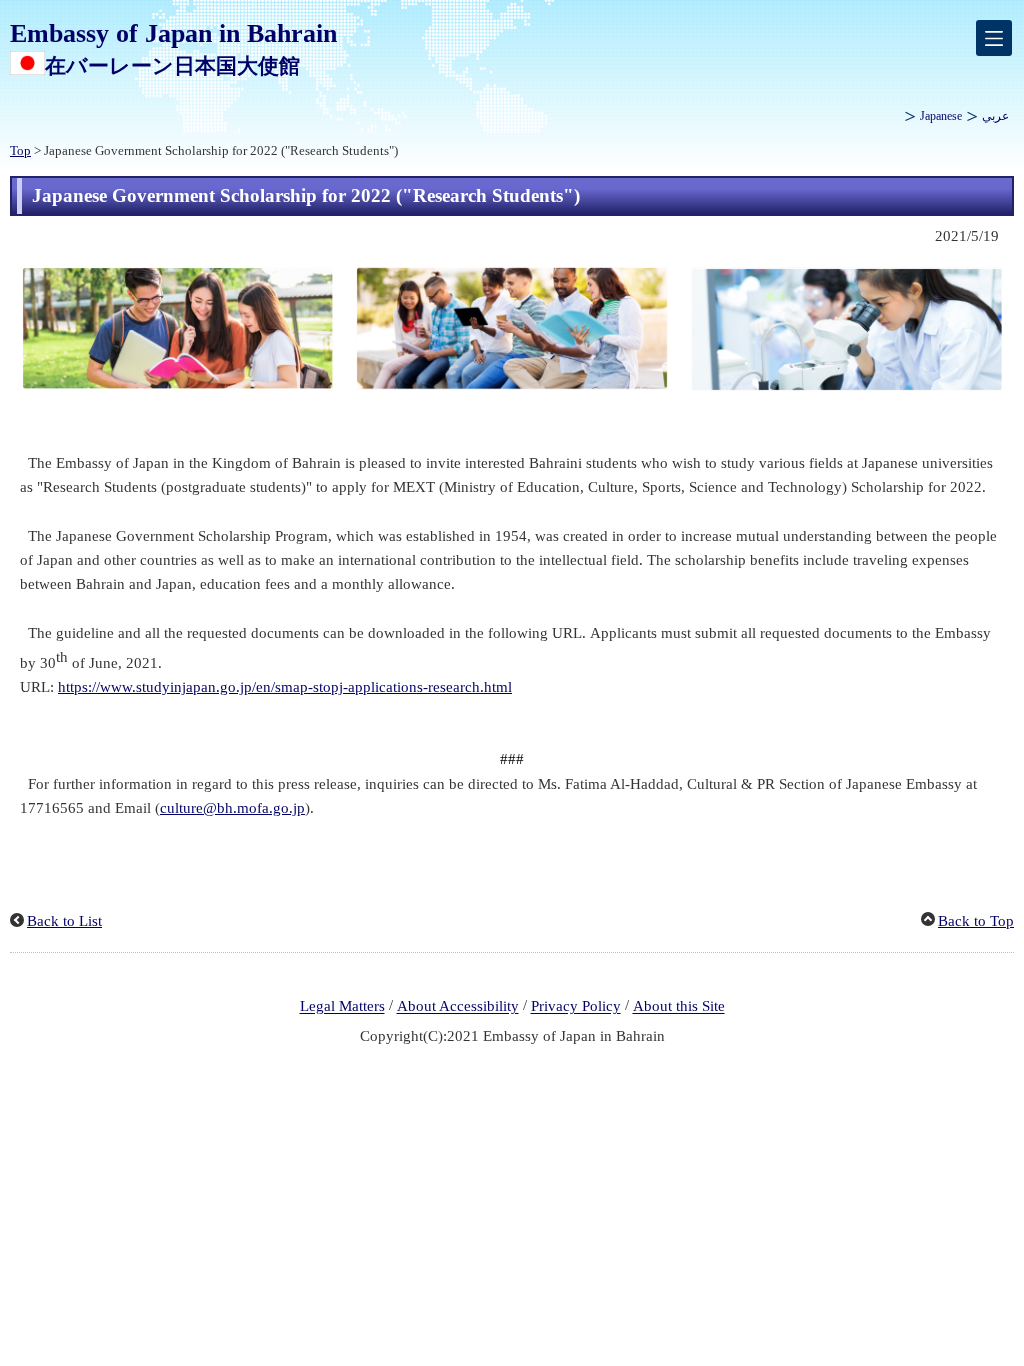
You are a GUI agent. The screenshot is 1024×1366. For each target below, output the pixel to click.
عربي (995, 116)
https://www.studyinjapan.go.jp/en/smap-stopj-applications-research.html (285, 687)
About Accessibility (458, 1007)
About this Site (679, 1007)
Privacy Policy (576, 1007)
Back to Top (976, 921)
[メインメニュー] (994, 38)
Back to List (64, 921)
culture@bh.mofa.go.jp (232, 808)
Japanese (941, 116)
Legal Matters (342, 1007)
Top (20, 151)
